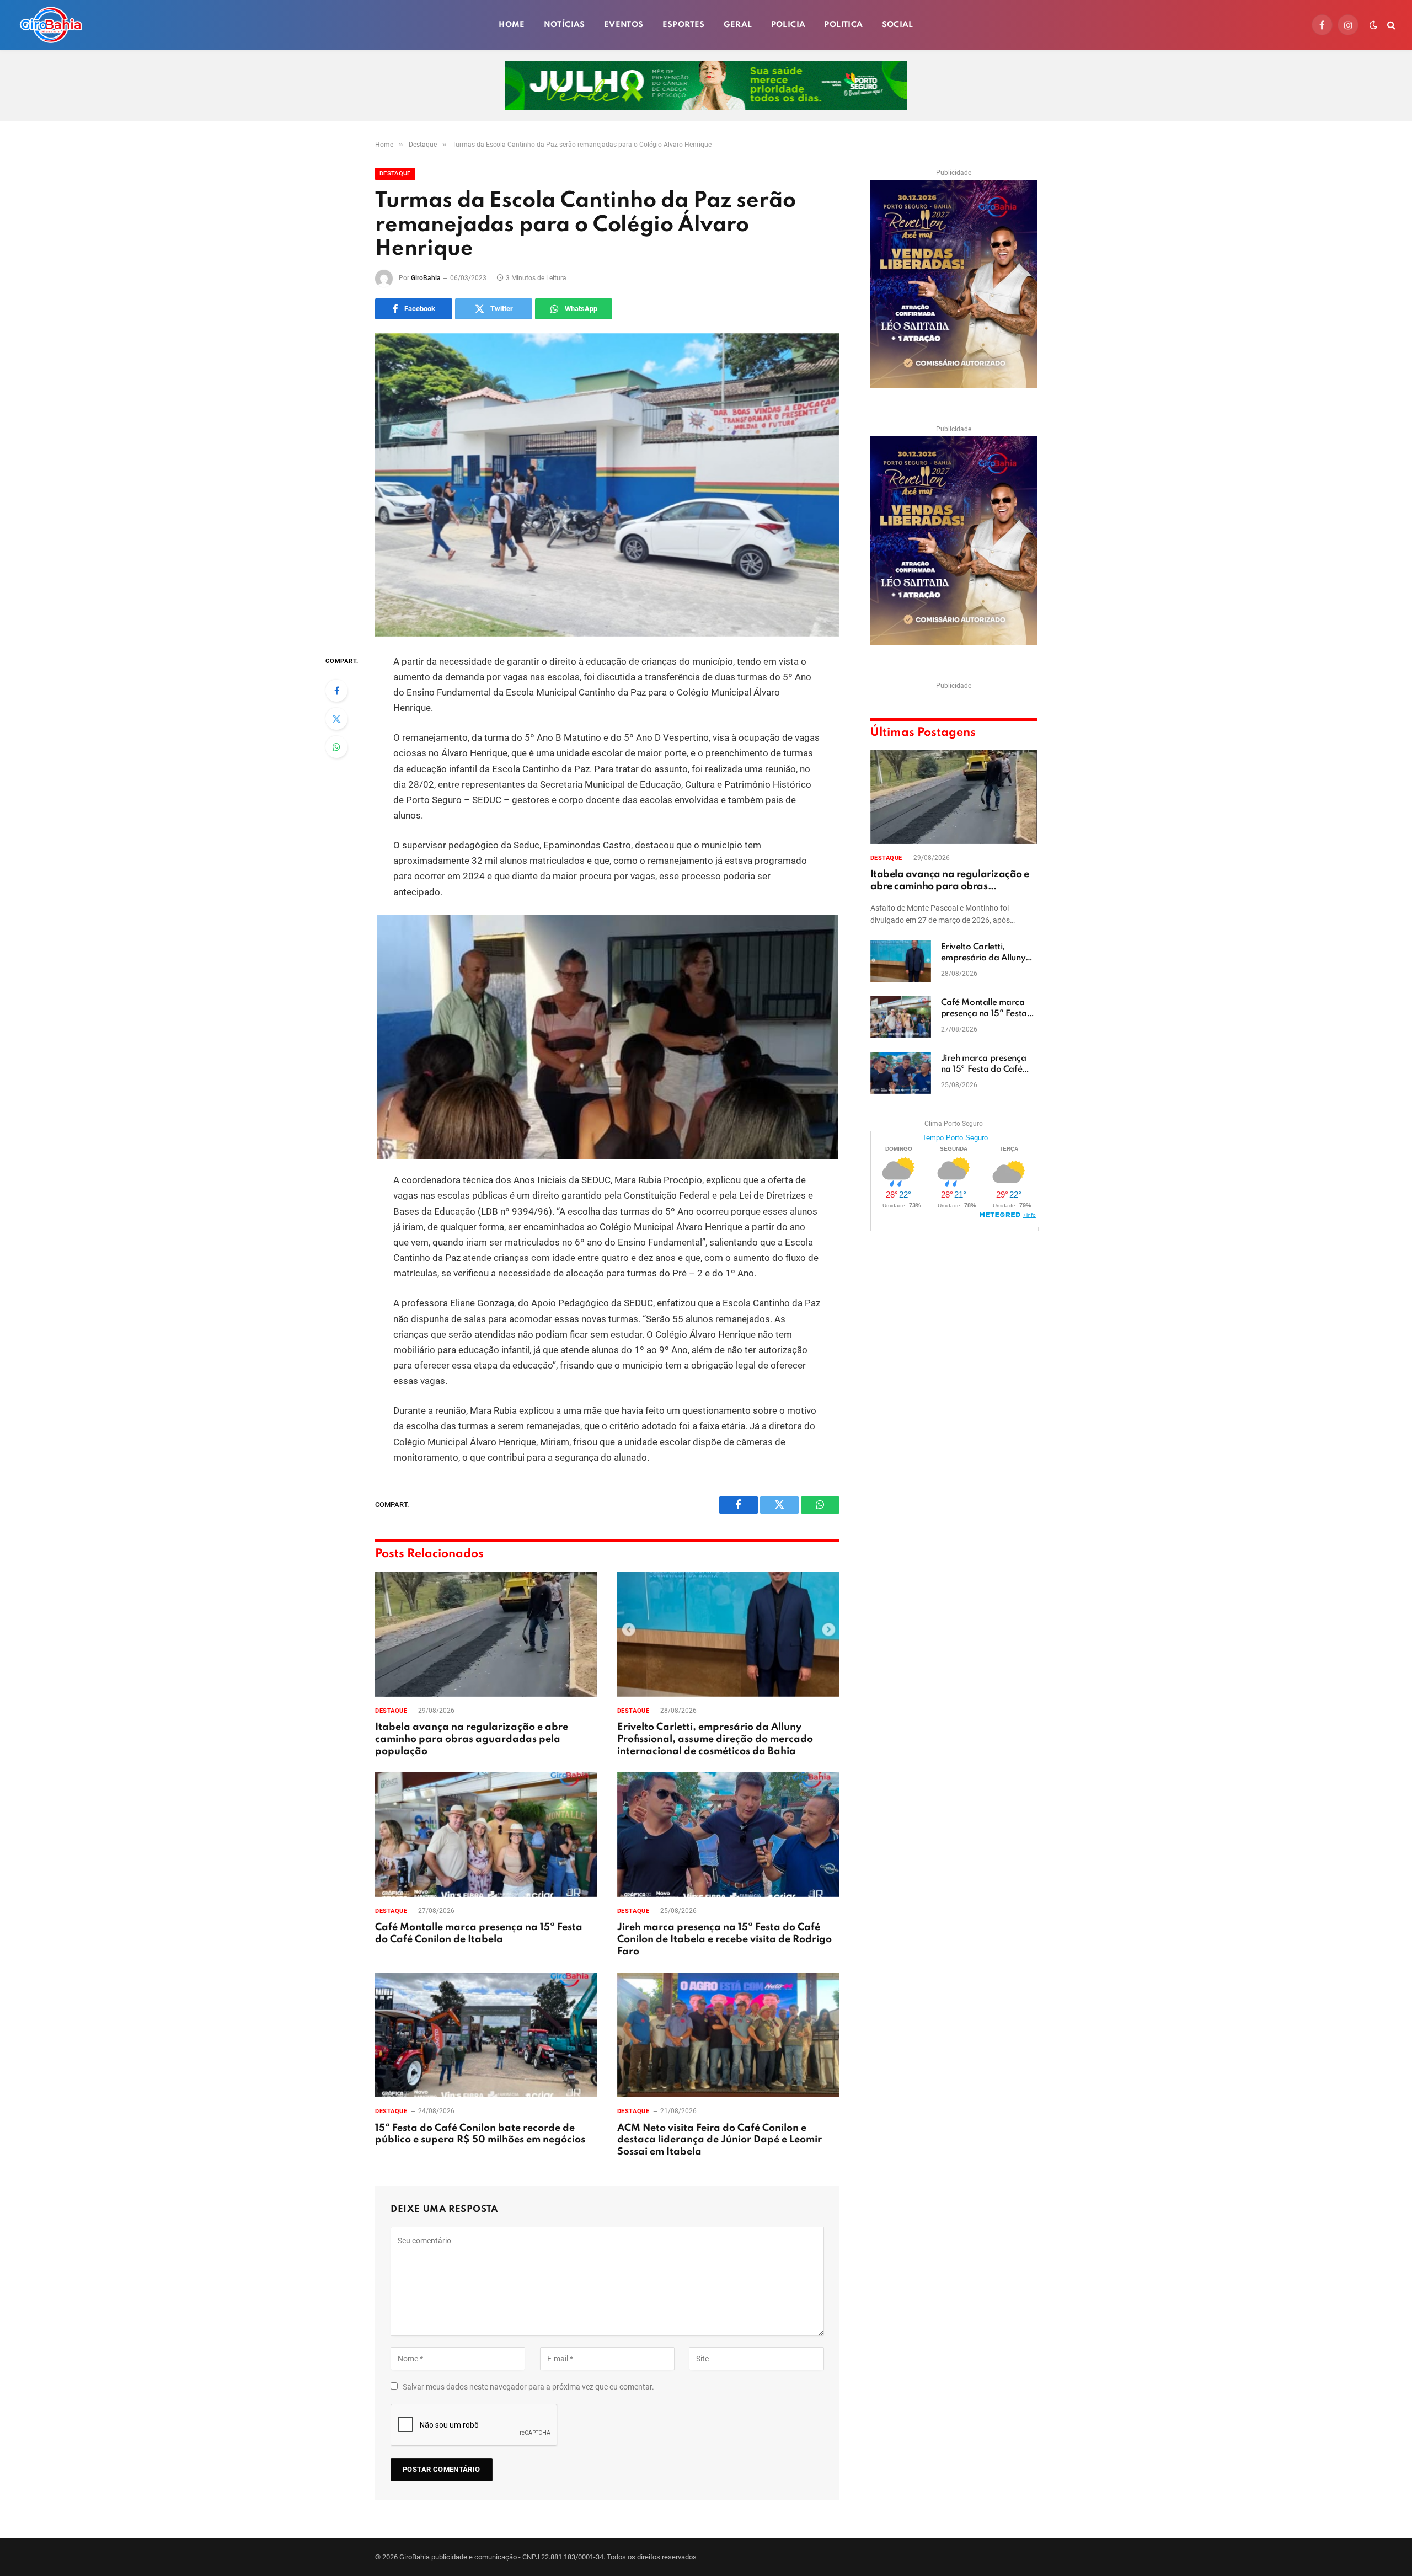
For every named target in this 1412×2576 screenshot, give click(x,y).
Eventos (624, 25)
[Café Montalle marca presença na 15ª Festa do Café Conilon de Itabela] (486, 1834)
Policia (788, 25)
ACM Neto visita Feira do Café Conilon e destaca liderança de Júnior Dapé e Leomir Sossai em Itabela (720, 2140)
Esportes (684, 25)
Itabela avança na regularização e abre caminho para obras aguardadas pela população (472, 1739)
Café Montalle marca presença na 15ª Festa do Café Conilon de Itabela (479, 1933)
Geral (738, 25)
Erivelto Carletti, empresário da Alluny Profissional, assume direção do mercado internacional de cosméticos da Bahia (715, 1739)
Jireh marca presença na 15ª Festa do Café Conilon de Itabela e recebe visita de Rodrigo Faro (724, 1939)
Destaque (395, 173)
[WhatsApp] (336, 747)
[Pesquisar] (1390, 25)
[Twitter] (336, 719)
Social (898, 25)
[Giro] (51, 25)
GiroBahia (426, 278)
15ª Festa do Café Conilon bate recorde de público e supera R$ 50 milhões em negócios (480, 2134)
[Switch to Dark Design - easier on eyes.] (1373, 25)
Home (512, 25)
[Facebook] (336, 691)
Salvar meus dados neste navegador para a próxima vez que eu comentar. (528, 2387)
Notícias (565, 25)
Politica (843, 25)
